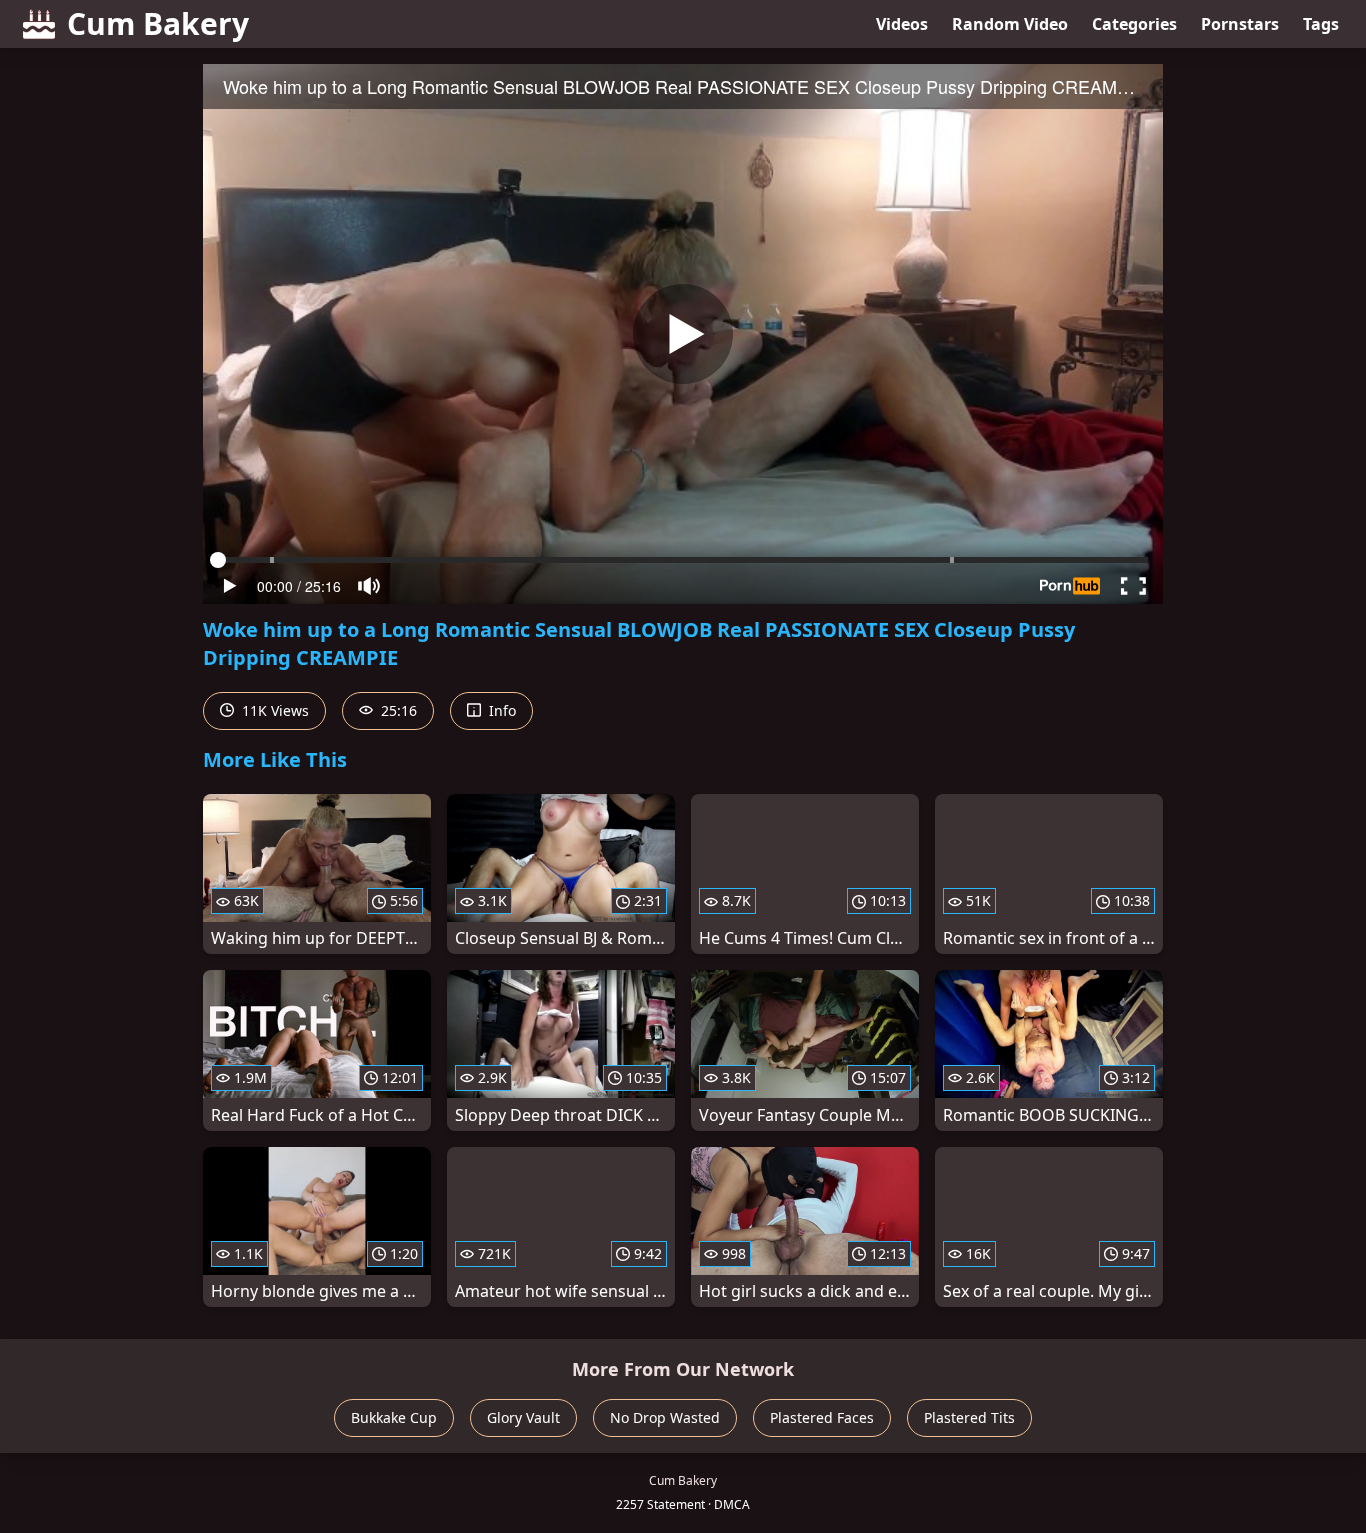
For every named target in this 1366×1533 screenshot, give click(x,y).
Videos (902, 24)
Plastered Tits (969, 1417)
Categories (1134, 24)
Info (500, 710)
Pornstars (1240, 24)
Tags (1321, 24)
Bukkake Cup (394, 1417)
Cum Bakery (158, 23)
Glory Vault (523, 1417)
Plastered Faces (822, 1417)
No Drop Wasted (665, 1417)
